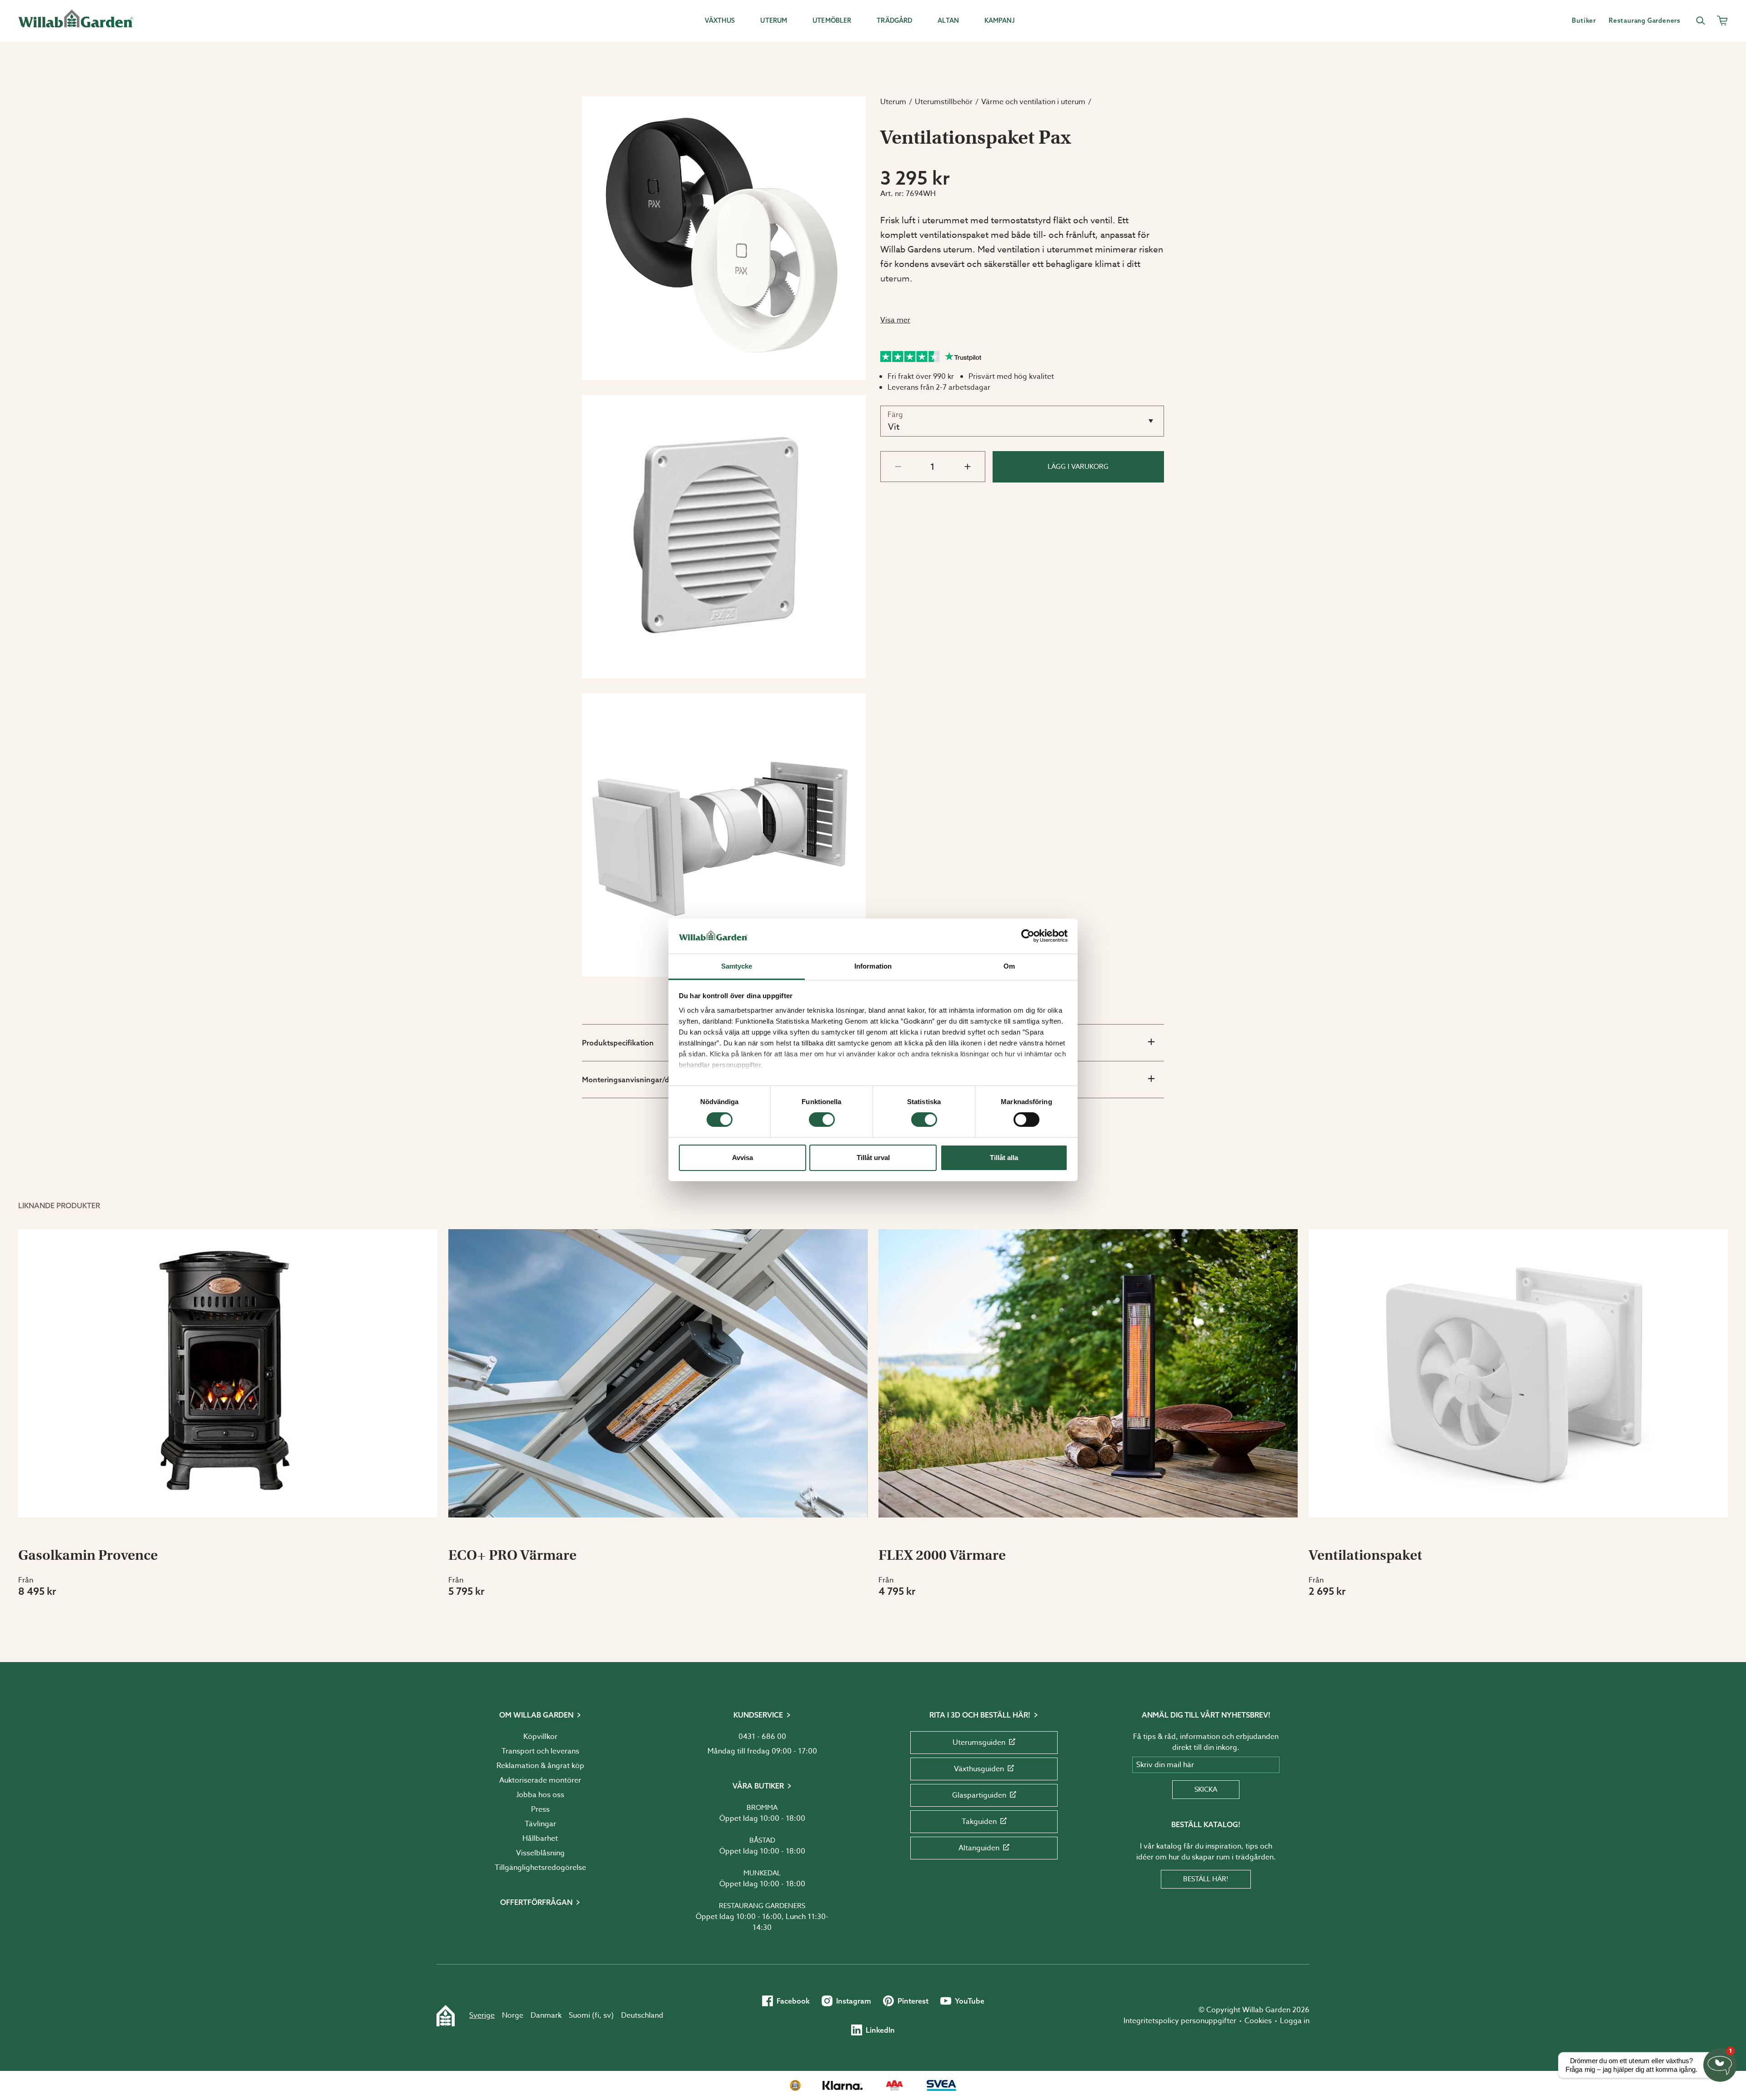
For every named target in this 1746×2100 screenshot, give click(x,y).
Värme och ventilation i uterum (1033, 102)
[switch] (822, 1120)
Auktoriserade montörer (540, 1780)
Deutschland (642, 2015)
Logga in (1295, 2021)
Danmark (546, 2015)
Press (540, 1809)
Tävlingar (540, 1824)
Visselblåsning (540, 1853)
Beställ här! (1206, 1879)
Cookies (1258, 2021)
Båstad (762, 1840)
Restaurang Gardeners (762, 1906)
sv (607, 2015)
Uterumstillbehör (944, 102)
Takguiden (979, 1822)
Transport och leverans (540, 1751)
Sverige (482, 2015)
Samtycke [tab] (737, 966)
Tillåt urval (873, 1158)
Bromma (762, 1808)
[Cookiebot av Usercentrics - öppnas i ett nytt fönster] (1028, 936)
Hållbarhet (540, 1839)
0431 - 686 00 (762, 1737)
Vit (894, 427)
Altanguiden (979, 1848)
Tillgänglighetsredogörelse (540, 1868)
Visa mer (895, 320)
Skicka (1206, 1789)
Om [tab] (1009, 966)
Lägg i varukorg (1078, 467)
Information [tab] (873, 966)
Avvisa (743, 1158)
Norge (513, 2015)
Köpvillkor (540, 1737)
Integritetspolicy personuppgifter (1180, 2021)
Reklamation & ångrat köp (540, 1766)
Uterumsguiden (979, 1743)
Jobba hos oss (540, 1795)
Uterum (893, 102)
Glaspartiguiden (979, 1795)
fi (597, 2015)
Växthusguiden (979, 1769)
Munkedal (762, 1873)
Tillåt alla (1004, 1158)
